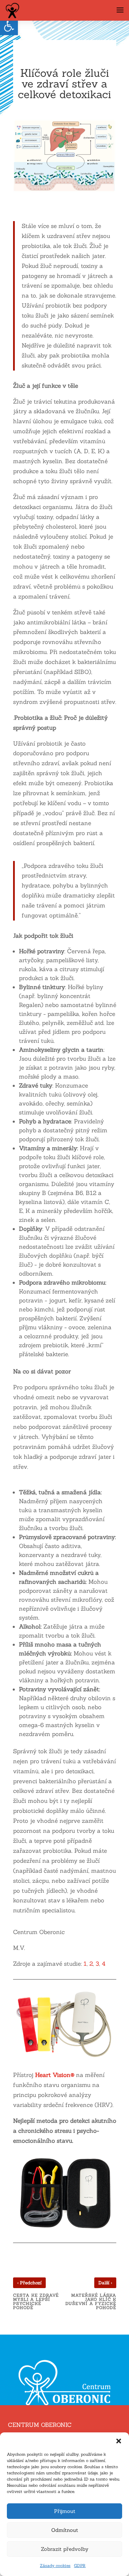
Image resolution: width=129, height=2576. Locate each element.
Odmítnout (65, 2530)
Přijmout (65, 2511)
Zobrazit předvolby (65, 2549)
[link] (9, 26)
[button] (119, 2441)
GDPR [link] (80, 2565)
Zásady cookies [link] (55, 2565)
